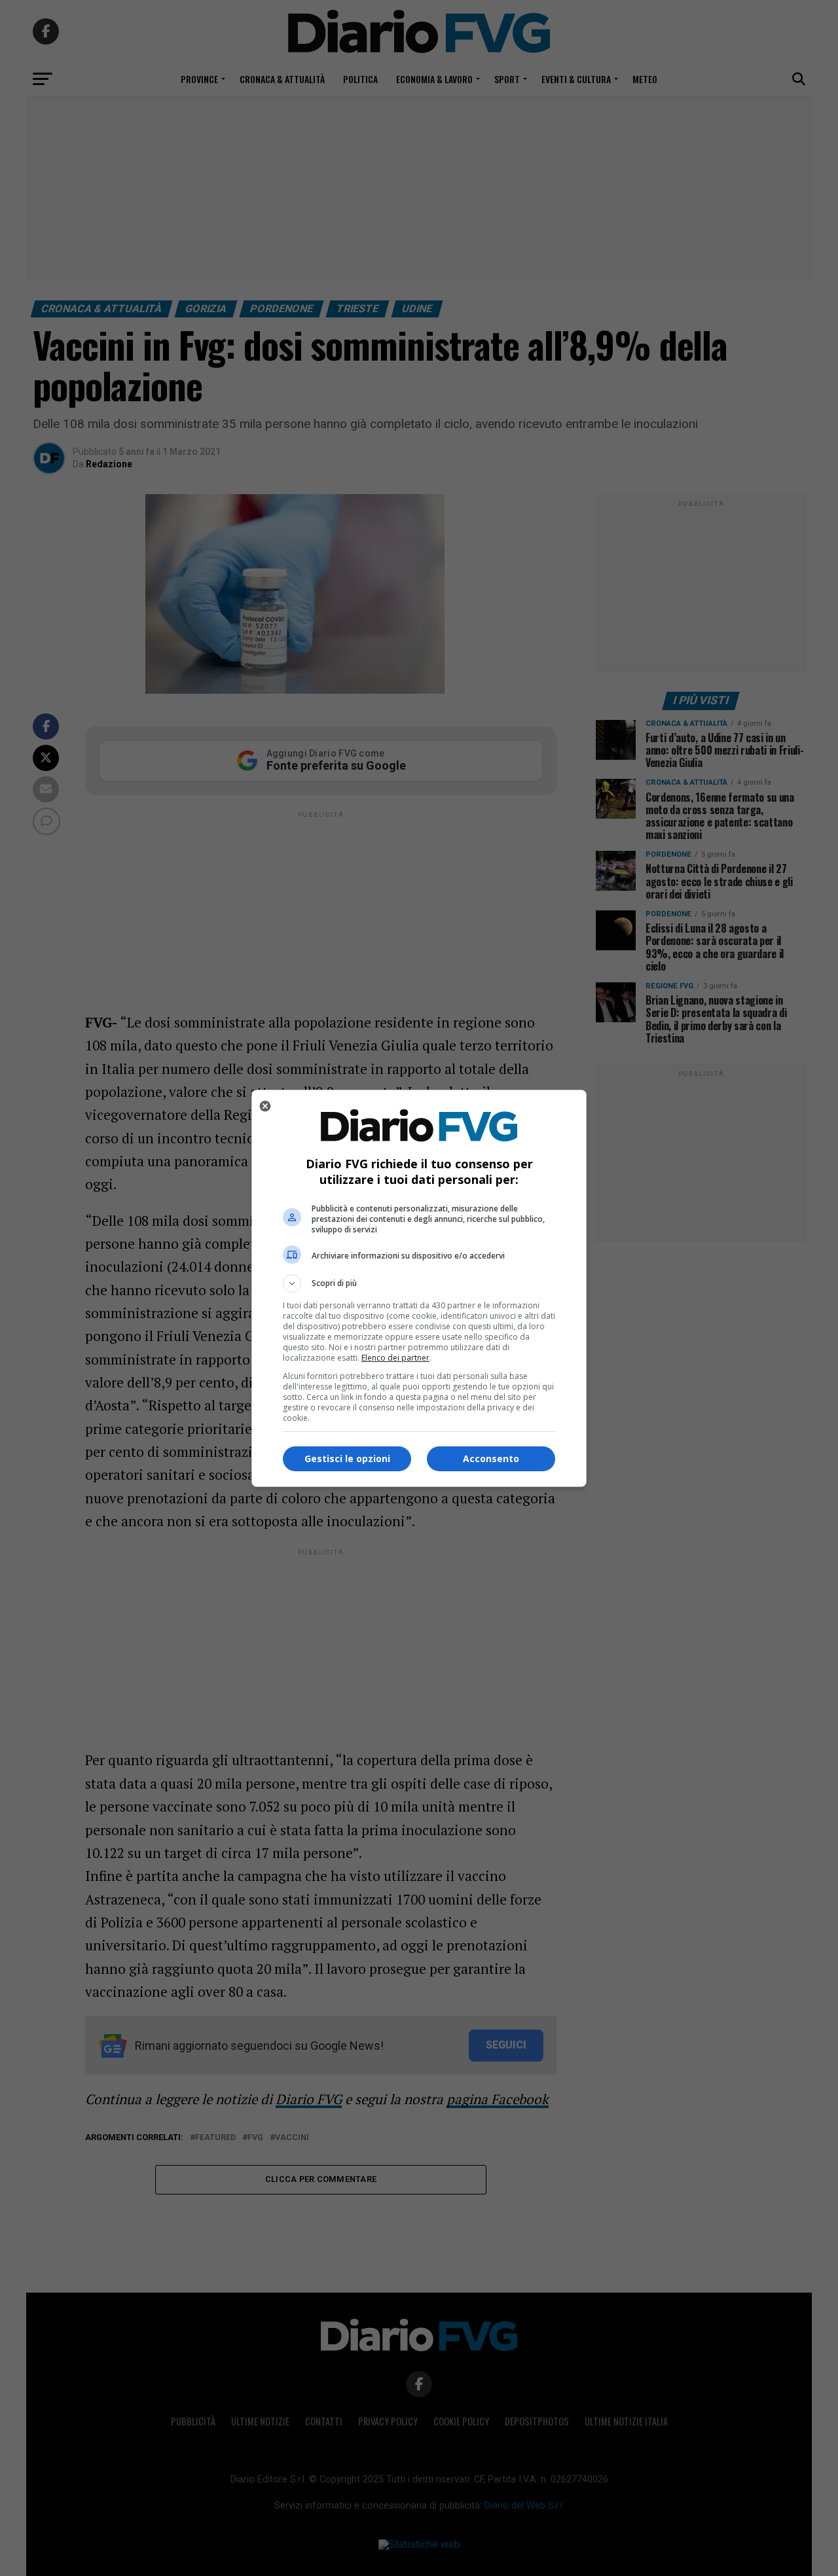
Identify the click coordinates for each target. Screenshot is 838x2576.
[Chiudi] (265, 1106)
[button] (419, 1283)
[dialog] (419, 1288)
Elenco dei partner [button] (395, 1358)
